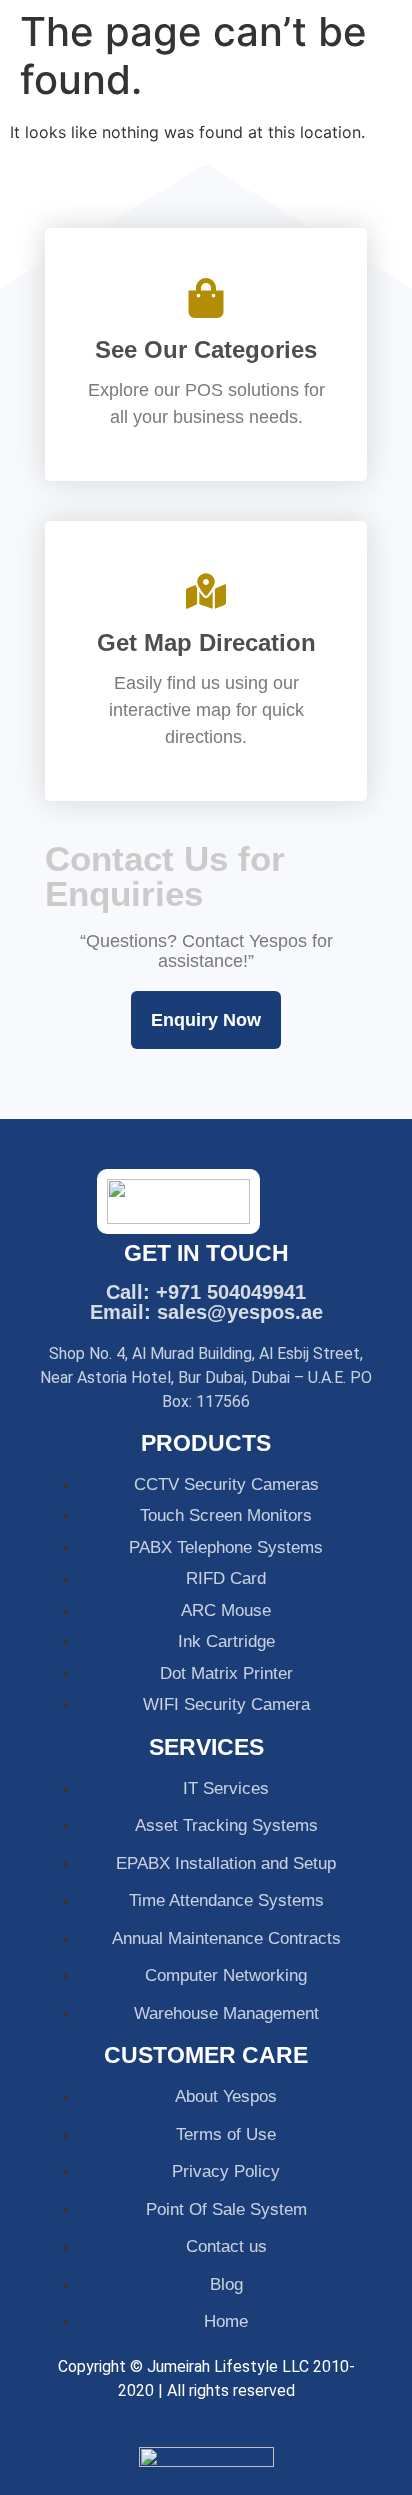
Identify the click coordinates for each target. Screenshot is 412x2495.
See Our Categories (206, 349)
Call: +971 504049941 (206, 1292)
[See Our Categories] (206, 298)
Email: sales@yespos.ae (206, 1312)
